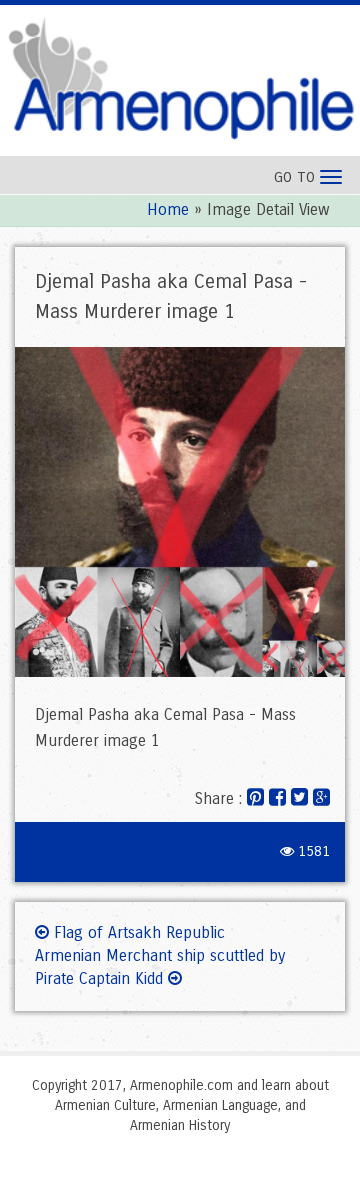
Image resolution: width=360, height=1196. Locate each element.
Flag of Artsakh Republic (137, 932)
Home (168, 209)
